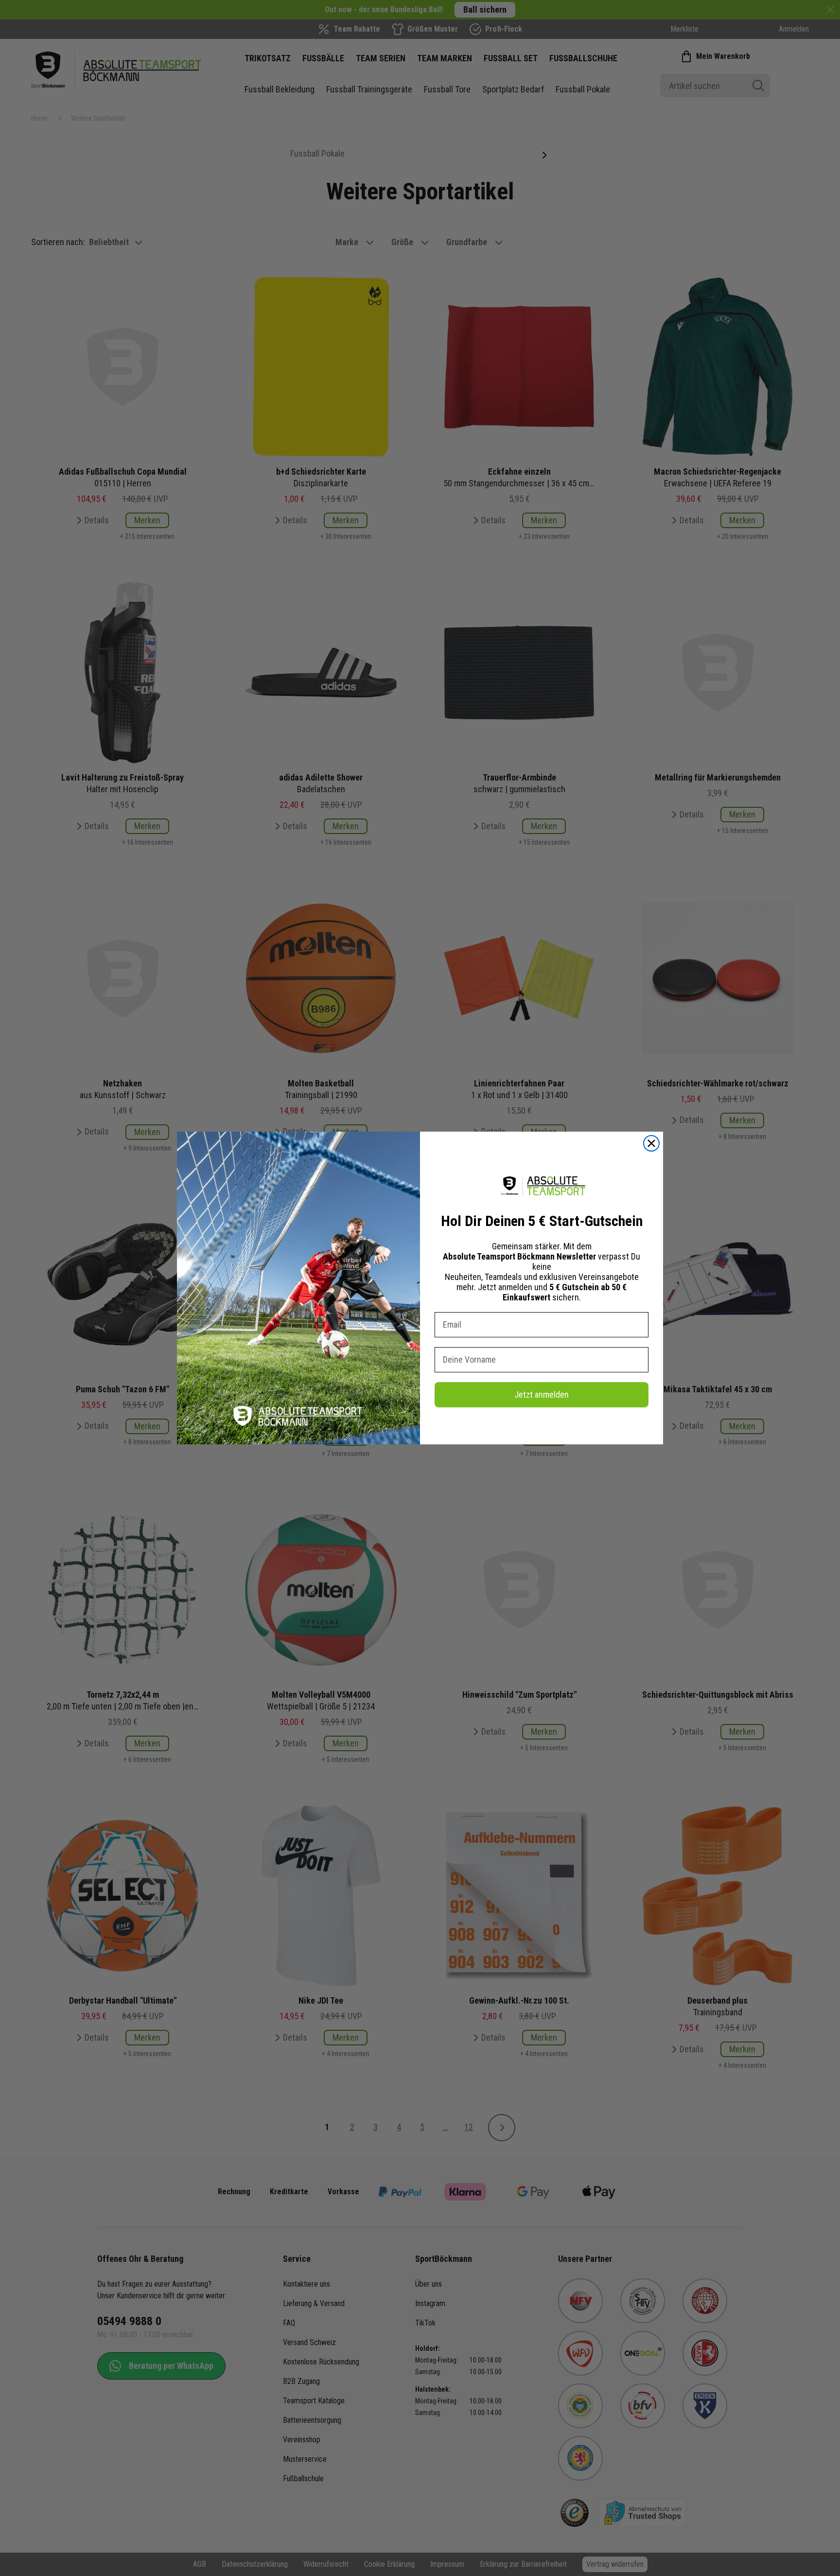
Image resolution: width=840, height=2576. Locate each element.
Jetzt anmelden (542, 1395)
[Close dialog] (651, 1143)
